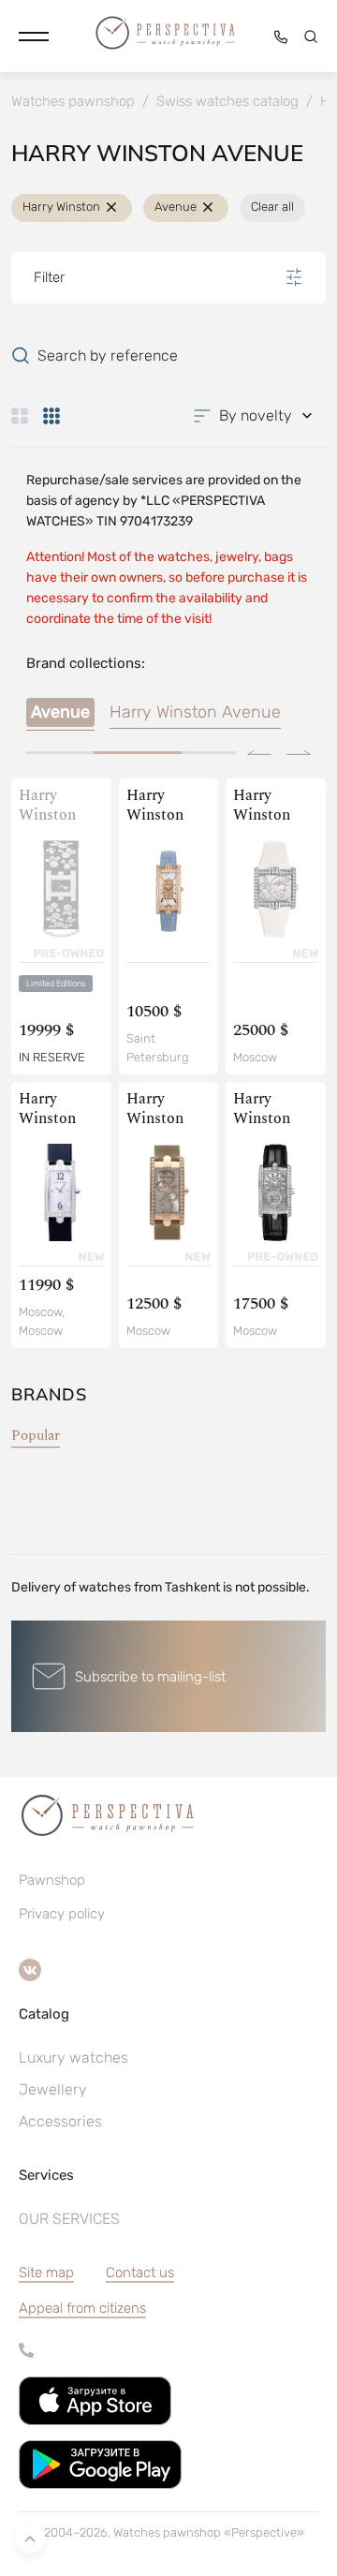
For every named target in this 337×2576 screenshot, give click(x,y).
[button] (34, 37)
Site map (46, 2273)
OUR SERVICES (69, 2219)
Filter (49, 277)
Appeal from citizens (82, 2308)
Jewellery (53, 2089)
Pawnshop (52, 1880)
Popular (36, 1436)
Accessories (60, 2121)
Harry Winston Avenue (195, 712)
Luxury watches (73, 2058)
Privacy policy (62, 1914)
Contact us (140, 2273)
